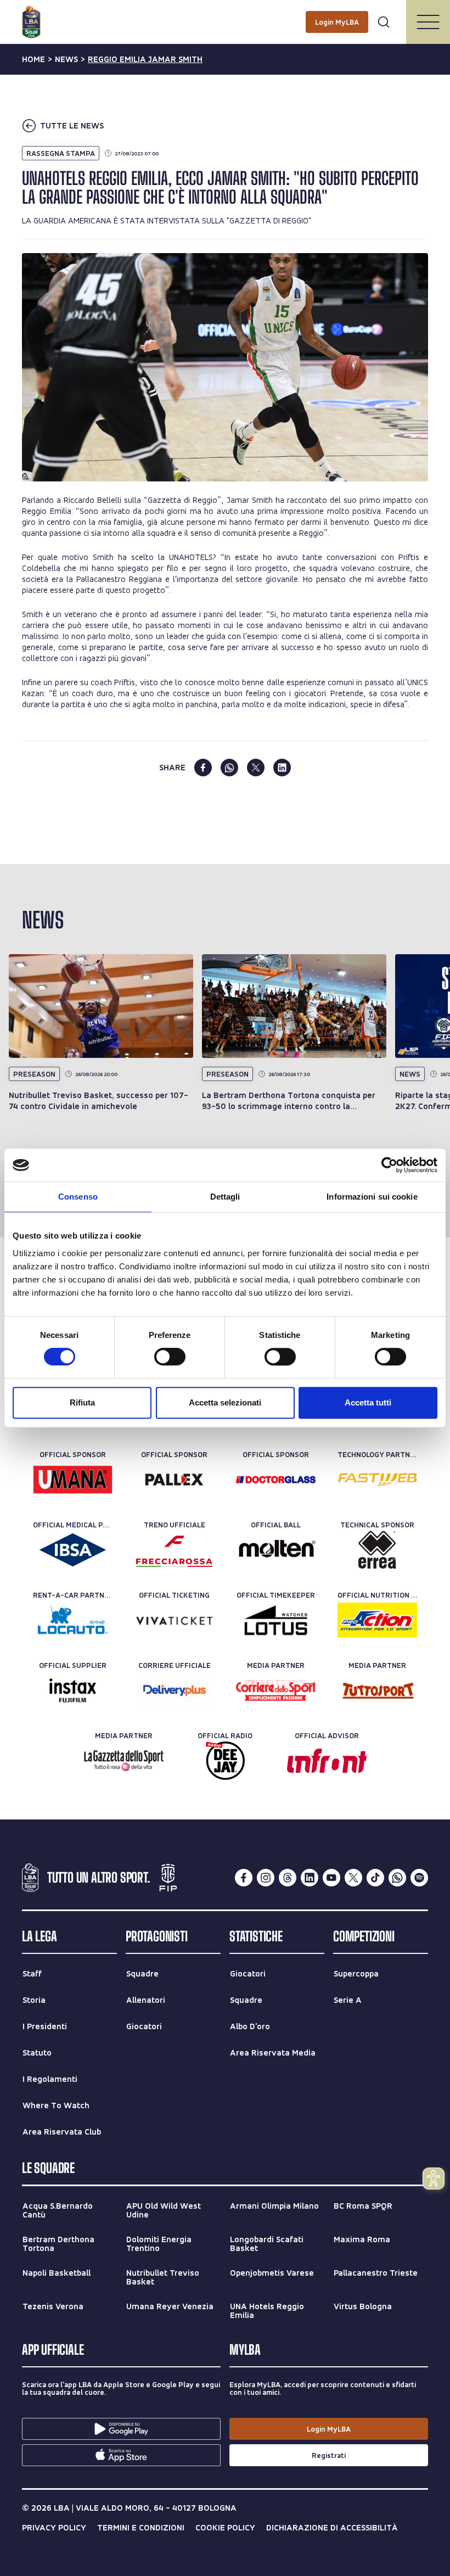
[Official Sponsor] (73, 1480)
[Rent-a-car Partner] (73, 1620)
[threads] (288, 1878)
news (66, 59)
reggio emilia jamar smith (145, 59)
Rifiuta (82, 1402)
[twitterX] (353, 1878)
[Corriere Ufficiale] (174, 1690)
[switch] (170, 1357)
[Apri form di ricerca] (384, 22)
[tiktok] (375, 1878)
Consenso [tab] (78, 1197)
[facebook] (203, 768)
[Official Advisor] (327, 1761)
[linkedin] (282, 768)
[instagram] (266, 1878)
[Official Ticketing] (174, 1620)
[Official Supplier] (73, 1690)
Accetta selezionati (225, 1402)
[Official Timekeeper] (276, 1620)
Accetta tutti (368, 1402)
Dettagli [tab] (225, 1197)
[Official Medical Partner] (73, 1550)
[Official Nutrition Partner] (377, 1620)
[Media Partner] (276, 1690)
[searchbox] (225, 14)
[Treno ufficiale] (174, 1550)
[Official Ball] (276, 1550)
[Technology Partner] (377, 1480)
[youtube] (331, 1878)
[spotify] (419, 1878)
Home (33, 59)
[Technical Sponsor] (377, 1550)
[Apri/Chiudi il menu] (428, 22)
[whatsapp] (229, 768)
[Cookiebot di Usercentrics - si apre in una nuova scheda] (389, 1165)
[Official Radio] (225, 1761)
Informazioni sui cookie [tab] (372, 1197)
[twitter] (256, 768)
